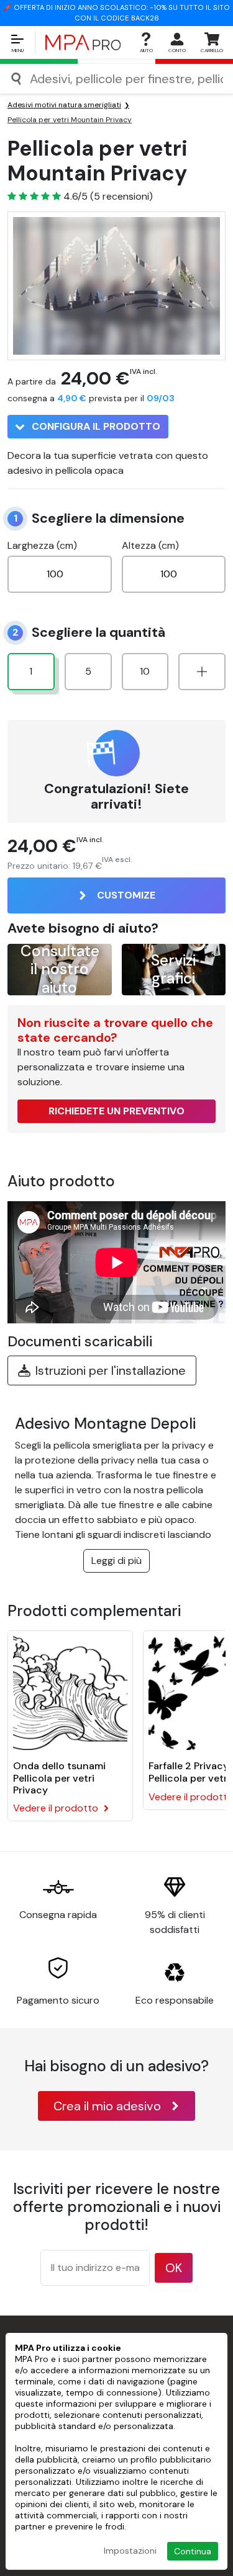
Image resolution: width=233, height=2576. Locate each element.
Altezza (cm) (150, 545)
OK (174, 2268)
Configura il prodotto (95, 426)
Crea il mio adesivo (107, 2106)
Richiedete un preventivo (116, 1111)
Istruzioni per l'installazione (111, 1370)
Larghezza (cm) (42, 545)
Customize (126, 895)
